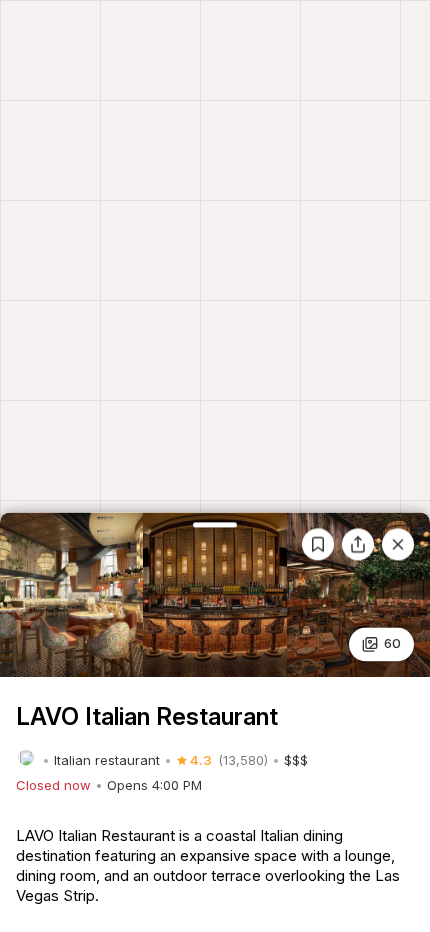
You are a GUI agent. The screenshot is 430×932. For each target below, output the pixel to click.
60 (392, 644)
